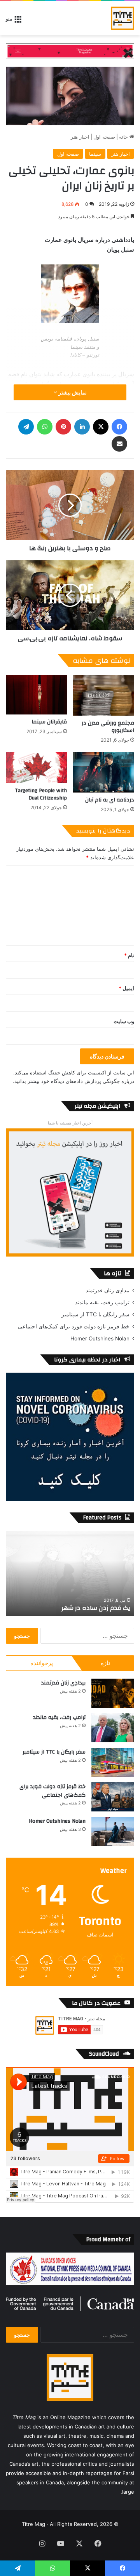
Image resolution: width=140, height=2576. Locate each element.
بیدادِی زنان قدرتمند (108, 1290)
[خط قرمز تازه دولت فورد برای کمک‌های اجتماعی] (113, 1797)
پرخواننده (42, 1663)
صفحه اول (104, 137)
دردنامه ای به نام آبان (110, 800)
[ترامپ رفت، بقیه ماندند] (113, 1728)
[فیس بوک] (119, 427)
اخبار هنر (80, 137)
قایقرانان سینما (49, 722)
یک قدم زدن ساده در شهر (96, 1608)
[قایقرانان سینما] (36, 695)
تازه (105, 1663)
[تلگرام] (26, 427)
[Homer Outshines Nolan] (113, 1831)
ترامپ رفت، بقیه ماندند (102, 1302)
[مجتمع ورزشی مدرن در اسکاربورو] (104, 695)
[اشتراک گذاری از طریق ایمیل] (119, 444)
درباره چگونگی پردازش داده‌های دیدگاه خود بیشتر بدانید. (73, 1081)
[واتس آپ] (45, 427)
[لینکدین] (82, 427)
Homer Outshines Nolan (100, 1338)
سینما (95, 154)
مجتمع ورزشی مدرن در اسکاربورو (108, 727)
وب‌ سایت (124, 1021)
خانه (124, 137)
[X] (101, 427)
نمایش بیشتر (72, 392)
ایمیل (126, 988)
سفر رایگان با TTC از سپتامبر (95, 1314)
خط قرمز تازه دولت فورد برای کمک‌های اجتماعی (74, 1326)
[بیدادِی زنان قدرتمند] (113, 1693)
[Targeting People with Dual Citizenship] (36, 767)
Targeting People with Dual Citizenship (41, 794)
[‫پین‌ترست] (63, 427)
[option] (70, 1573)
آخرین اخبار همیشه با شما (70, 1123)
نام (129, 955)
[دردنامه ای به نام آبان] (104, 772)
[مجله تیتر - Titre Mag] (122, 18)
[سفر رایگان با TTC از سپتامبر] (113, 1762)
